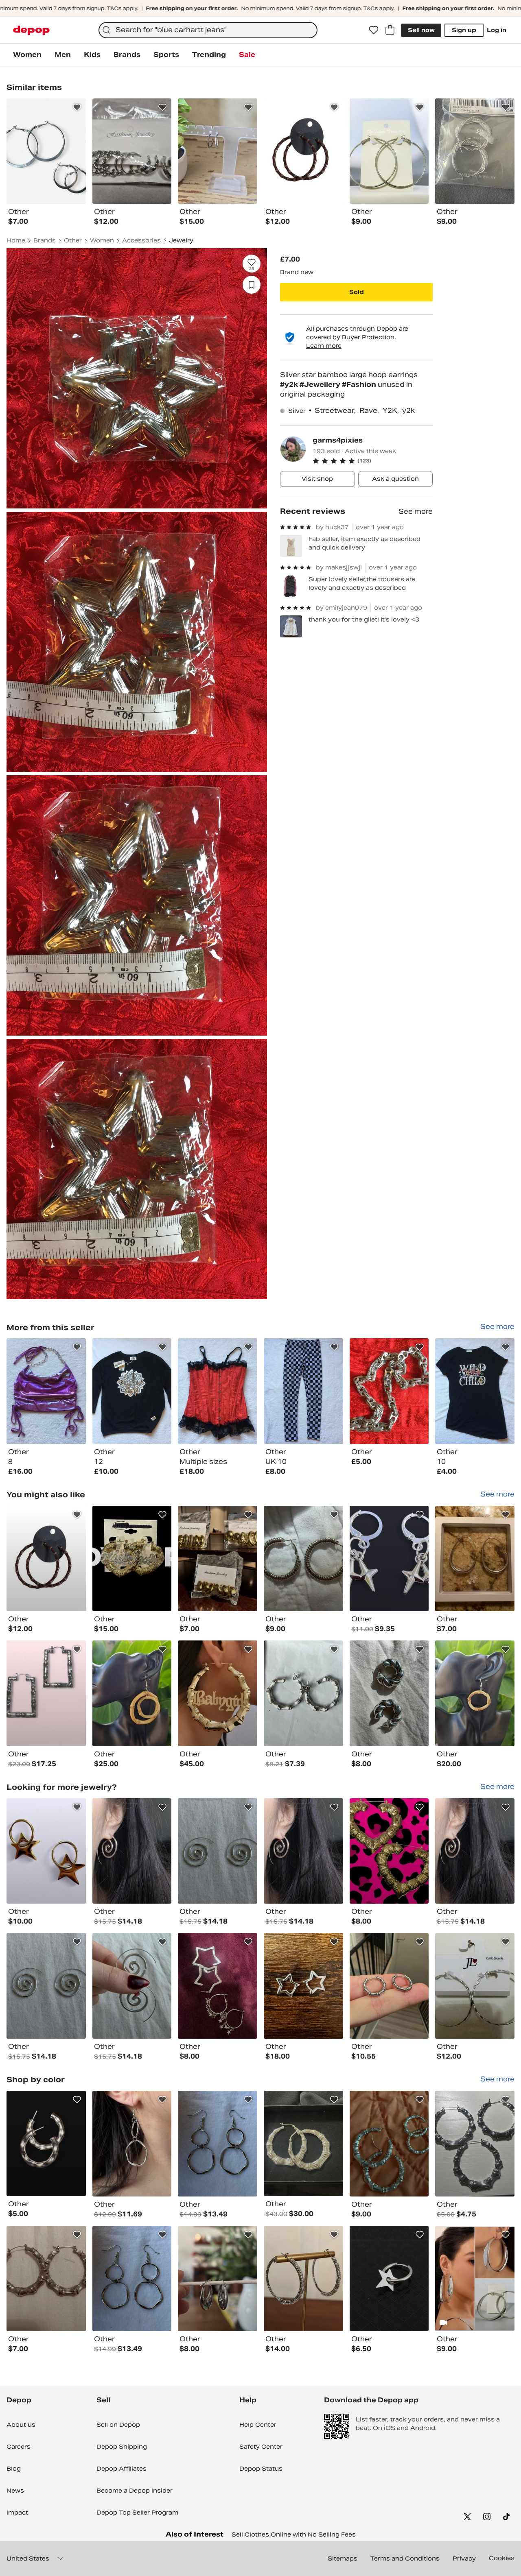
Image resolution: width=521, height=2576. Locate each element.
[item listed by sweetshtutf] (389, 1851)
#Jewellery (321, 385)
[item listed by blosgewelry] (218, 1851)
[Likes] (374, 30)
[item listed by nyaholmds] (389, 2144)
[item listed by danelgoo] (303, 2144)
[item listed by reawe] (303, 2279)
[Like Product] (77, 107)
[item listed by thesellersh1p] (389, 1559)
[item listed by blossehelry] (132, 1851)
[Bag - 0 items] (390, 30)
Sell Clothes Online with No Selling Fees (294, 2535)
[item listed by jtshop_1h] (218, 1559)
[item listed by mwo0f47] (475, 1559)
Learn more (324, 346)
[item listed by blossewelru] (46, 1986)
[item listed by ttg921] (475, 2144)
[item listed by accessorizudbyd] (475, 2279)
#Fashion (360, 385)
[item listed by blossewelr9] (132, 2279)
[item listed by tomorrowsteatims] (303, 1986)
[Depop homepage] (31, 30)
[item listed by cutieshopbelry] (46, 2279)
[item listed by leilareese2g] (218, 2279)
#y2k (290, 385)
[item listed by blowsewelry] (218, 2144)
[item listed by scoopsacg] (46, 1559)
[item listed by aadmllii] (389, 2279)
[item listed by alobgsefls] (218, 1986)
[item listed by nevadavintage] (132, 1693)
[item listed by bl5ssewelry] (475, 1851)
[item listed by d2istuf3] (132, 1559)
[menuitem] (27, 55)
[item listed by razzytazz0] (303, 1559)
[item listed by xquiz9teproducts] (475, 1986)
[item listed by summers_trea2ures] (218, 1693)
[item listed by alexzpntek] (389, 1693)
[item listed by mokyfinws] (46, 1693)
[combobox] (208, 30)
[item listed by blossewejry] (132, 1986)
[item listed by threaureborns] (303, 1693)
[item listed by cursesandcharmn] (46, 1851)
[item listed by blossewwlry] (303, 1851)
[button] (373, 461)
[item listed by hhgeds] (389, 1986)
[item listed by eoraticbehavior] (46, 2144)
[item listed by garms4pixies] (46, 1391)
